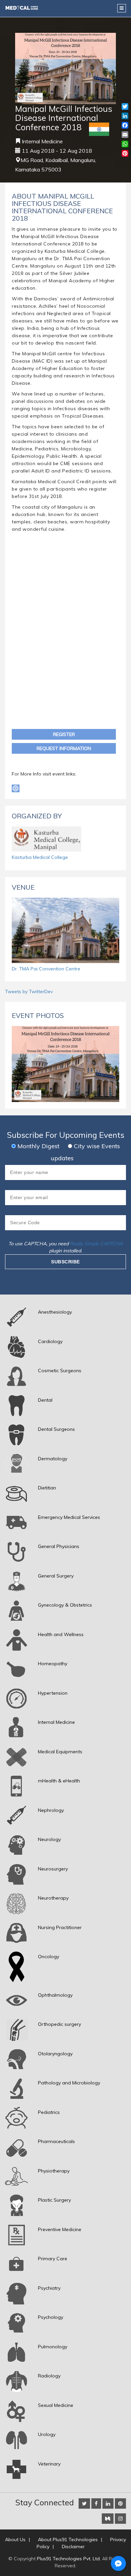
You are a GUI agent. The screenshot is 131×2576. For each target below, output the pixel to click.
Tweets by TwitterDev (29, 991)
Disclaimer (73, 2547)
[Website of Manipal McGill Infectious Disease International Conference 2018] (16, 788)
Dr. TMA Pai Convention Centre (46, 969)
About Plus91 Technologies (68, 2540)
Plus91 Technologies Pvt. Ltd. (69, 2559)
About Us (15, 2540)
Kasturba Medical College (40, 857)
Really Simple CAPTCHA (96, 1244)
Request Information (64, 748)
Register (64, 734)
